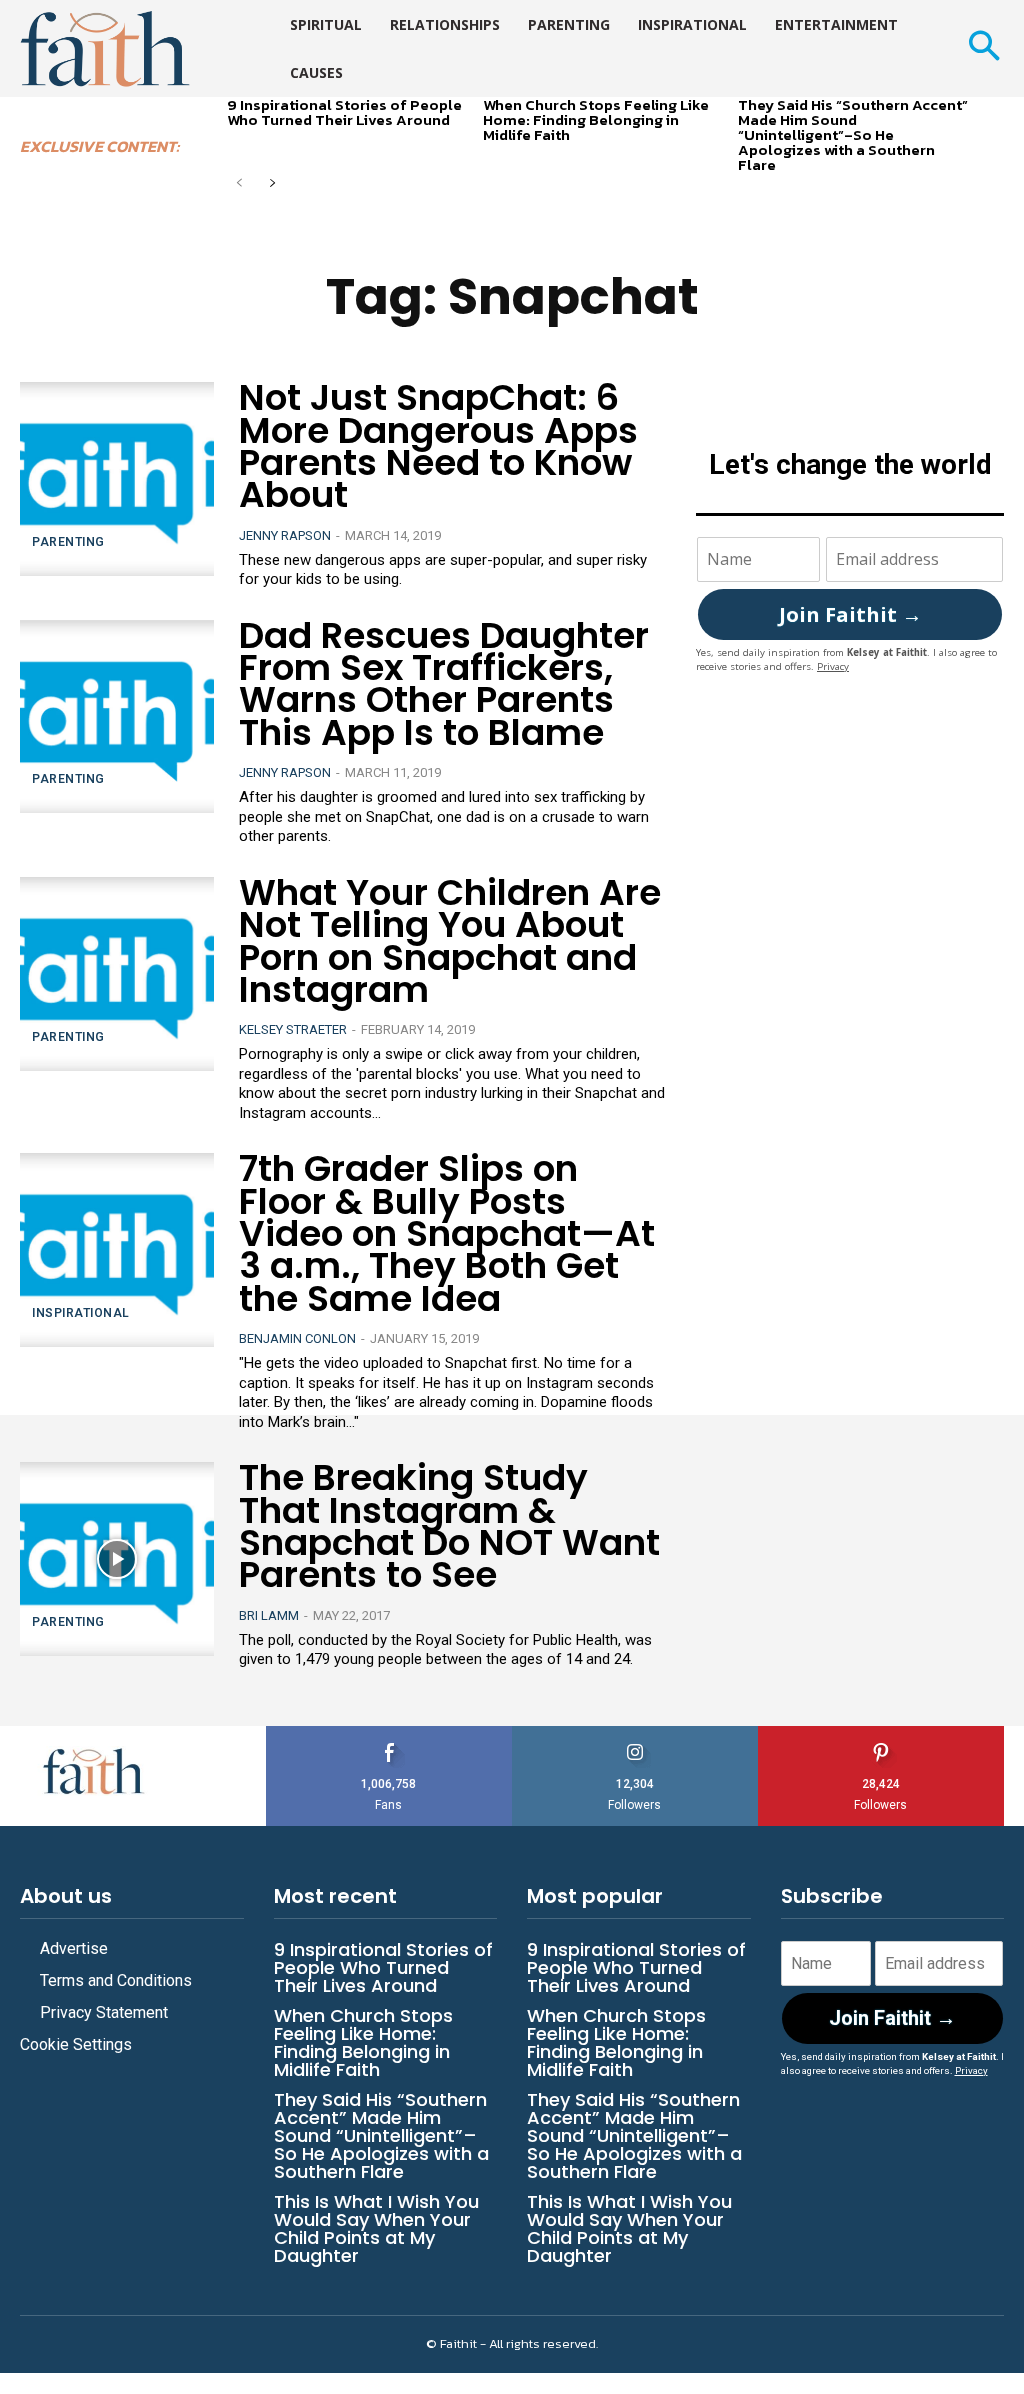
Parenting (68, 542)
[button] (983, 48)
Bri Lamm (269, 1615)
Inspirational (81, 1313)
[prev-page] (239, 184)
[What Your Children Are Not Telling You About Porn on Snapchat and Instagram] (117, 974)
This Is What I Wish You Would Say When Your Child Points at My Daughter (376, 2228)
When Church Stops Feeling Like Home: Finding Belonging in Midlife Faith (596, 119)
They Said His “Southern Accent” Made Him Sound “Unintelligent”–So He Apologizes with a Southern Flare (853, 134)
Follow (635, 1733)
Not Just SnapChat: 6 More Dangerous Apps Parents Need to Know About (438, 446)
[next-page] (271, 184)
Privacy (833, 666)
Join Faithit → (850, 614)
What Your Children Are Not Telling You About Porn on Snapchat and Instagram (450, 941)
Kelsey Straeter (293, 1029)
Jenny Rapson (285, 535)
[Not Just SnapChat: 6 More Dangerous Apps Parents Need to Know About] (117, 479)
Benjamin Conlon (297, 1338)
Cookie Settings (76, 2044)
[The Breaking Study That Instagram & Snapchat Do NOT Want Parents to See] (117, 1559)
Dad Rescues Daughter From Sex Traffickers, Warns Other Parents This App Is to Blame (444, 684)
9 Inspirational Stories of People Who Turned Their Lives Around (344, 112)
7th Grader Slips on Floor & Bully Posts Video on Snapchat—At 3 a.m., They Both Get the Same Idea (447, 1233)
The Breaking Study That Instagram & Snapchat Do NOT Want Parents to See (449, 1526)
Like (389, 1733)
